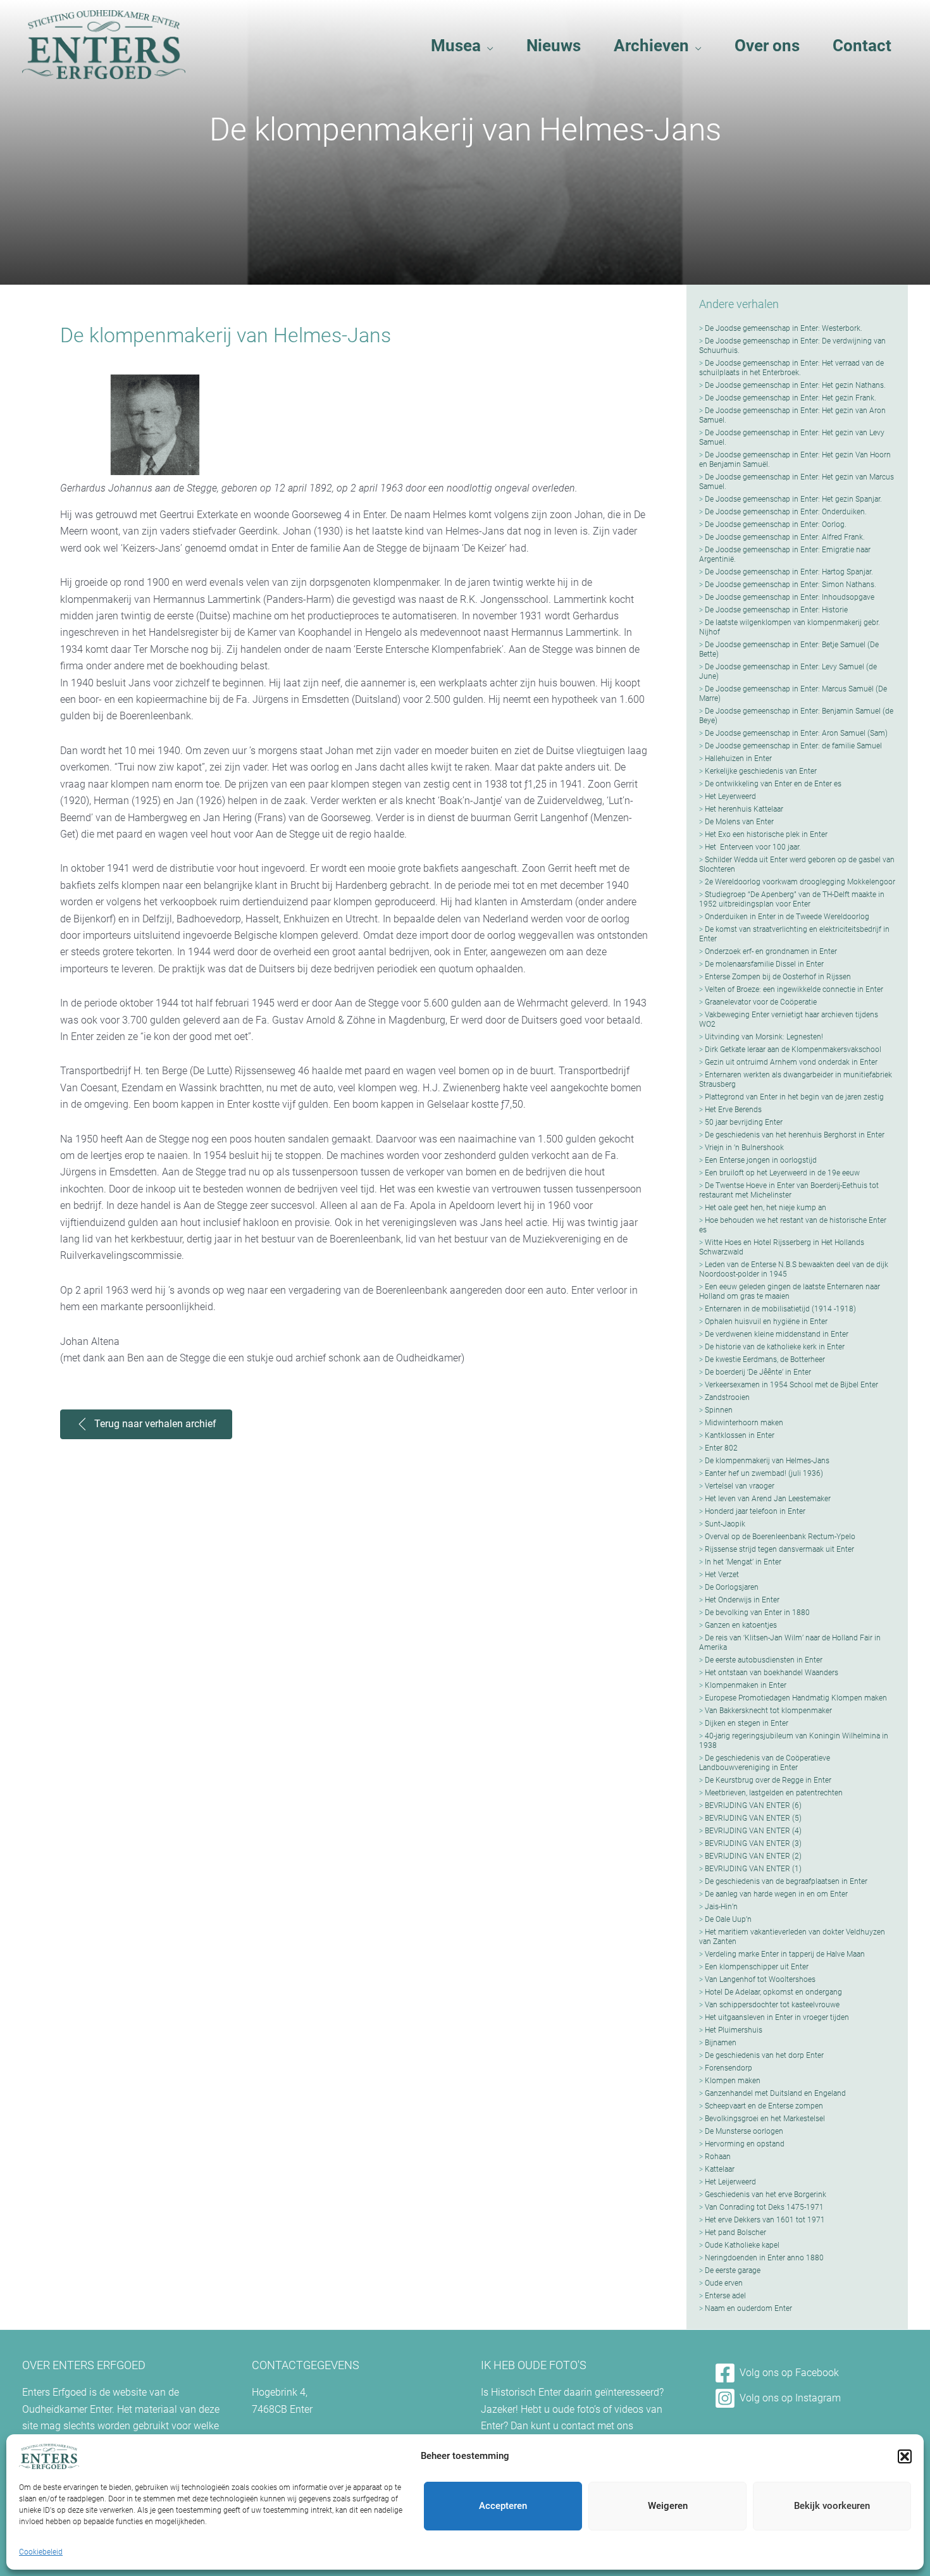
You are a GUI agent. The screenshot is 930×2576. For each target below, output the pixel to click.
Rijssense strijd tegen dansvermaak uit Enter (779, 1549)
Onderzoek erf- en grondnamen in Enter (771, 951)
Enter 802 (721, 1448)
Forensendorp (728, 2068)
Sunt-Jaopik (725, 1524)
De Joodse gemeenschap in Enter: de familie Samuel (793, 746)
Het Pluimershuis (734, 2030)
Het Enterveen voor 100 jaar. (753, 847)
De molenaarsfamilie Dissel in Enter (764, 964)
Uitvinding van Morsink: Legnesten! (764, 1037)
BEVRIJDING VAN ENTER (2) (753, 1856)
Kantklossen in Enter (740, 1435)
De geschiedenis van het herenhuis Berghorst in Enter (795, 1135)
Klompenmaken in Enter (746, 1685)
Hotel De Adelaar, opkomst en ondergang (773, 1992)
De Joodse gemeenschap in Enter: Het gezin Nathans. (795, 385)
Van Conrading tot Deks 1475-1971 (764, 2207)
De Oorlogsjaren (732, 1587)
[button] (905, 2456)
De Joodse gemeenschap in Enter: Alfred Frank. (785, 537)
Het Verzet (722, 1575)
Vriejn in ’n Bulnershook (744, 1148)
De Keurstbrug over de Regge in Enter (768, 1780)
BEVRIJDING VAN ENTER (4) (753, 1831)
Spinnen (719, 1410)
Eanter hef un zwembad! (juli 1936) (764, 1473)
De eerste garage (733, 2270)
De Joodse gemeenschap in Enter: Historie (776, 610)
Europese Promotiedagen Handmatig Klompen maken (796, 1698)
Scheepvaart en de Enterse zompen (764, 2106)
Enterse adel (725, 2296)
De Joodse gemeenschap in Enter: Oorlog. (776, 524)
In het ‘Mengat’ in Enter (743, 1562)
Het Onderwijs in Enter (742, 1600)
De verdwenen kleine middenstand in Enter (777, 1334)
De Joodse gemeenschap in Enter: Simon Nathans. (790, 585)
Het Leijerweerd (730, 2182)
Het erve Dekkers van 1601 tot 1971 (765, 2220)
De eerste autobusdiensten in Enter (764, 1660)
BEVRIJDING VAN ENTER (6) (753, 1805)
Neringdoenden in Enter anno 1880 (764, 2258)
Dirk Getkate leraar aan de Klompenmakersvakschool (793, 1050)
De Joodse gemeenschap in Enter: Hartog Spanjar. (789, 572)
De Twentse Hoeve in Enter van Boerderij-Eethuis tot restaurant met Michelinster (789, 1190)
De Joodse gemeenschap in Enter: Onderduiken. (786, 512)
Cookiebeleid (41, 2552)
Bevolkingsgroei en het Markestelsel (765, 2119)
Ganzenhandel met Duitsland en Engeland (775, 2093)
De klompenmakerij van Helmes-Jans (767, 1461)
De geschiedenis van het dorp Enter (764, 2055)
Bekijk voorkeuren (832, 2506)
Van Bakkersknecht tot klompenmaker (768, 1711)
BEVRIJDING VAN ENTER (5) (753, 1818)
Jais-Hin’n (721, 1907)
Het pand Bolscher (735, 2232)
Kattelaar (720, 2169)
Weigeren (668, 2506)
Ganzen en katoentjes (741, 1625)
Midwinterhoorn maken (744, 1423)
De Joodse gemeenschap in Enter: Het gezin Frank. (790, 398)
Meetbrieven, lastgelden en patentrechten (774, 1793)
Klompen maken (733, 2081)
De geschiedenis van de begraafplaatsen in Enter (786, 1881)
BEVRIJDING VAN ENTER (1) (753, 1869)
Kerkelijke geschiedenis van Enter (761, 771)
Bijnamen (721, 2043)
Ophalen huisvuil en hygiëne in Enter (766, 1322)
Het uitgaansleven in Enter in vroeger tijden (777, 2017)
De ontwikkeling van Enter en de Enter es (773, 784)
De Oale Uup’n (728, 1919)
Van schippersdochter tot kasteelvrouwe (772, 2005)
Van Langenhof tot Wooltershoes (760, 1979)
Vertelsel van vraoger (740, 1486)
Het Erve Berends (733, 1110)
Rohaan (718, 2157)
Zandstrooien (727, 1397)
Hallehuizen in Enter (738, 759)
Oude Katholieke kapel (742, 2245)
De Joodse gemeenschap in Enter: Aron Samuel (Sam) (796, 733)
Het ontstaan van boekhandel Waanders (772, 1673)
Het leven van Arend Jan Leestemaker (768, 1499)
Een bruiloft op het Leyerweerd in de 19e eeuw (782, 1173)
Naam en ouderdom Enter (748, 2308)
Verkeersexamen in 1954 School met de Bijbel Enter (791, 1385)
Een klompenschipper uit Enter (757, 1967)
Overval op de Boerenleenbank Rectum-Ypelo (780, 1537)
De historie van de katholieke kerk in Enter (775, 1347)
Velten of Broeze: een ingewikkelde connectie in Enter (794, 989)
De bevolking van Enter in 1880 (757, 1613)
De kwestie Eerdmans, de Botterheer (765, 1359)
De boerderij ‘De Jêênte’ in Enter (758, 1372)
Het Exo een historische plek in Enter (766, 834)
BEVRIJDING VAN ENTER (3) (753, 1843)
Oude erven (724, 2283)
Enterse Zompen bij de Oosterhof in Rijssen (778, 977)
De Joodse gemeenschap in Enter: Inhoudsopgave (790, 597)
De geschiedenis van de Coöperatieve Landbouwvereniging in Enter (765, 1763)
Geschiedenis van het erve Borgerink (766, 2195)
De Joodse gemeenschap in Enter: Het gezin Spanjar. (793, 499)
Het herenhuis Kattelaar (744, 809)
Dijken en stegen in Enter (747, 1723)
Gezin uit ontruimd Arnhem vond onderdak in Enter (791, 1062)
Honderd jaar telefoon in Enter (755, 1511)
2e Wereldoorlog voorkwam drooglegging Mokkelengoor (800, 882)
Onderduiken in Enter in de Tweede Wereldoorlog (787, 917)
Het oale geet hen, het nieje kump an (766, 1208)
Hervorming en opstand (745, 2144)
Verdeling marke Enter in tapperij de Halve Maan (785, 1954)
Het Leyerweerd (730, 796)
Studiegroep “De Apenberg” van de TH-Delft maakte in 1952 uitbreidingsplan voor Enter (792, 899)
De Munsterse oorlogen (744, 2131)
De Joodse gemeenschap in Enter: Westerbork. (784, 328)
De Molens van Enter (739, 822)
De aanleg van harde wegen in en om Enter (776, 1894)
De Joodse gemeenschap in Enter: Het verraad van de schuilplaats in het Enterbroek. (791, 368)
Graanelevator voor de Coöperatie (761, 1002)
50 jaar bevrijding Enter (744, 1122)
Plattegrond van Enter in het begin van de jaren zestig (794, 1097)
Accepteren (503, 2506)
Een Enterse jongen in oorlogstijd (761, 1160)
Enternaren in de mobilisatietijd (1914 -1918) (780, 1309)
